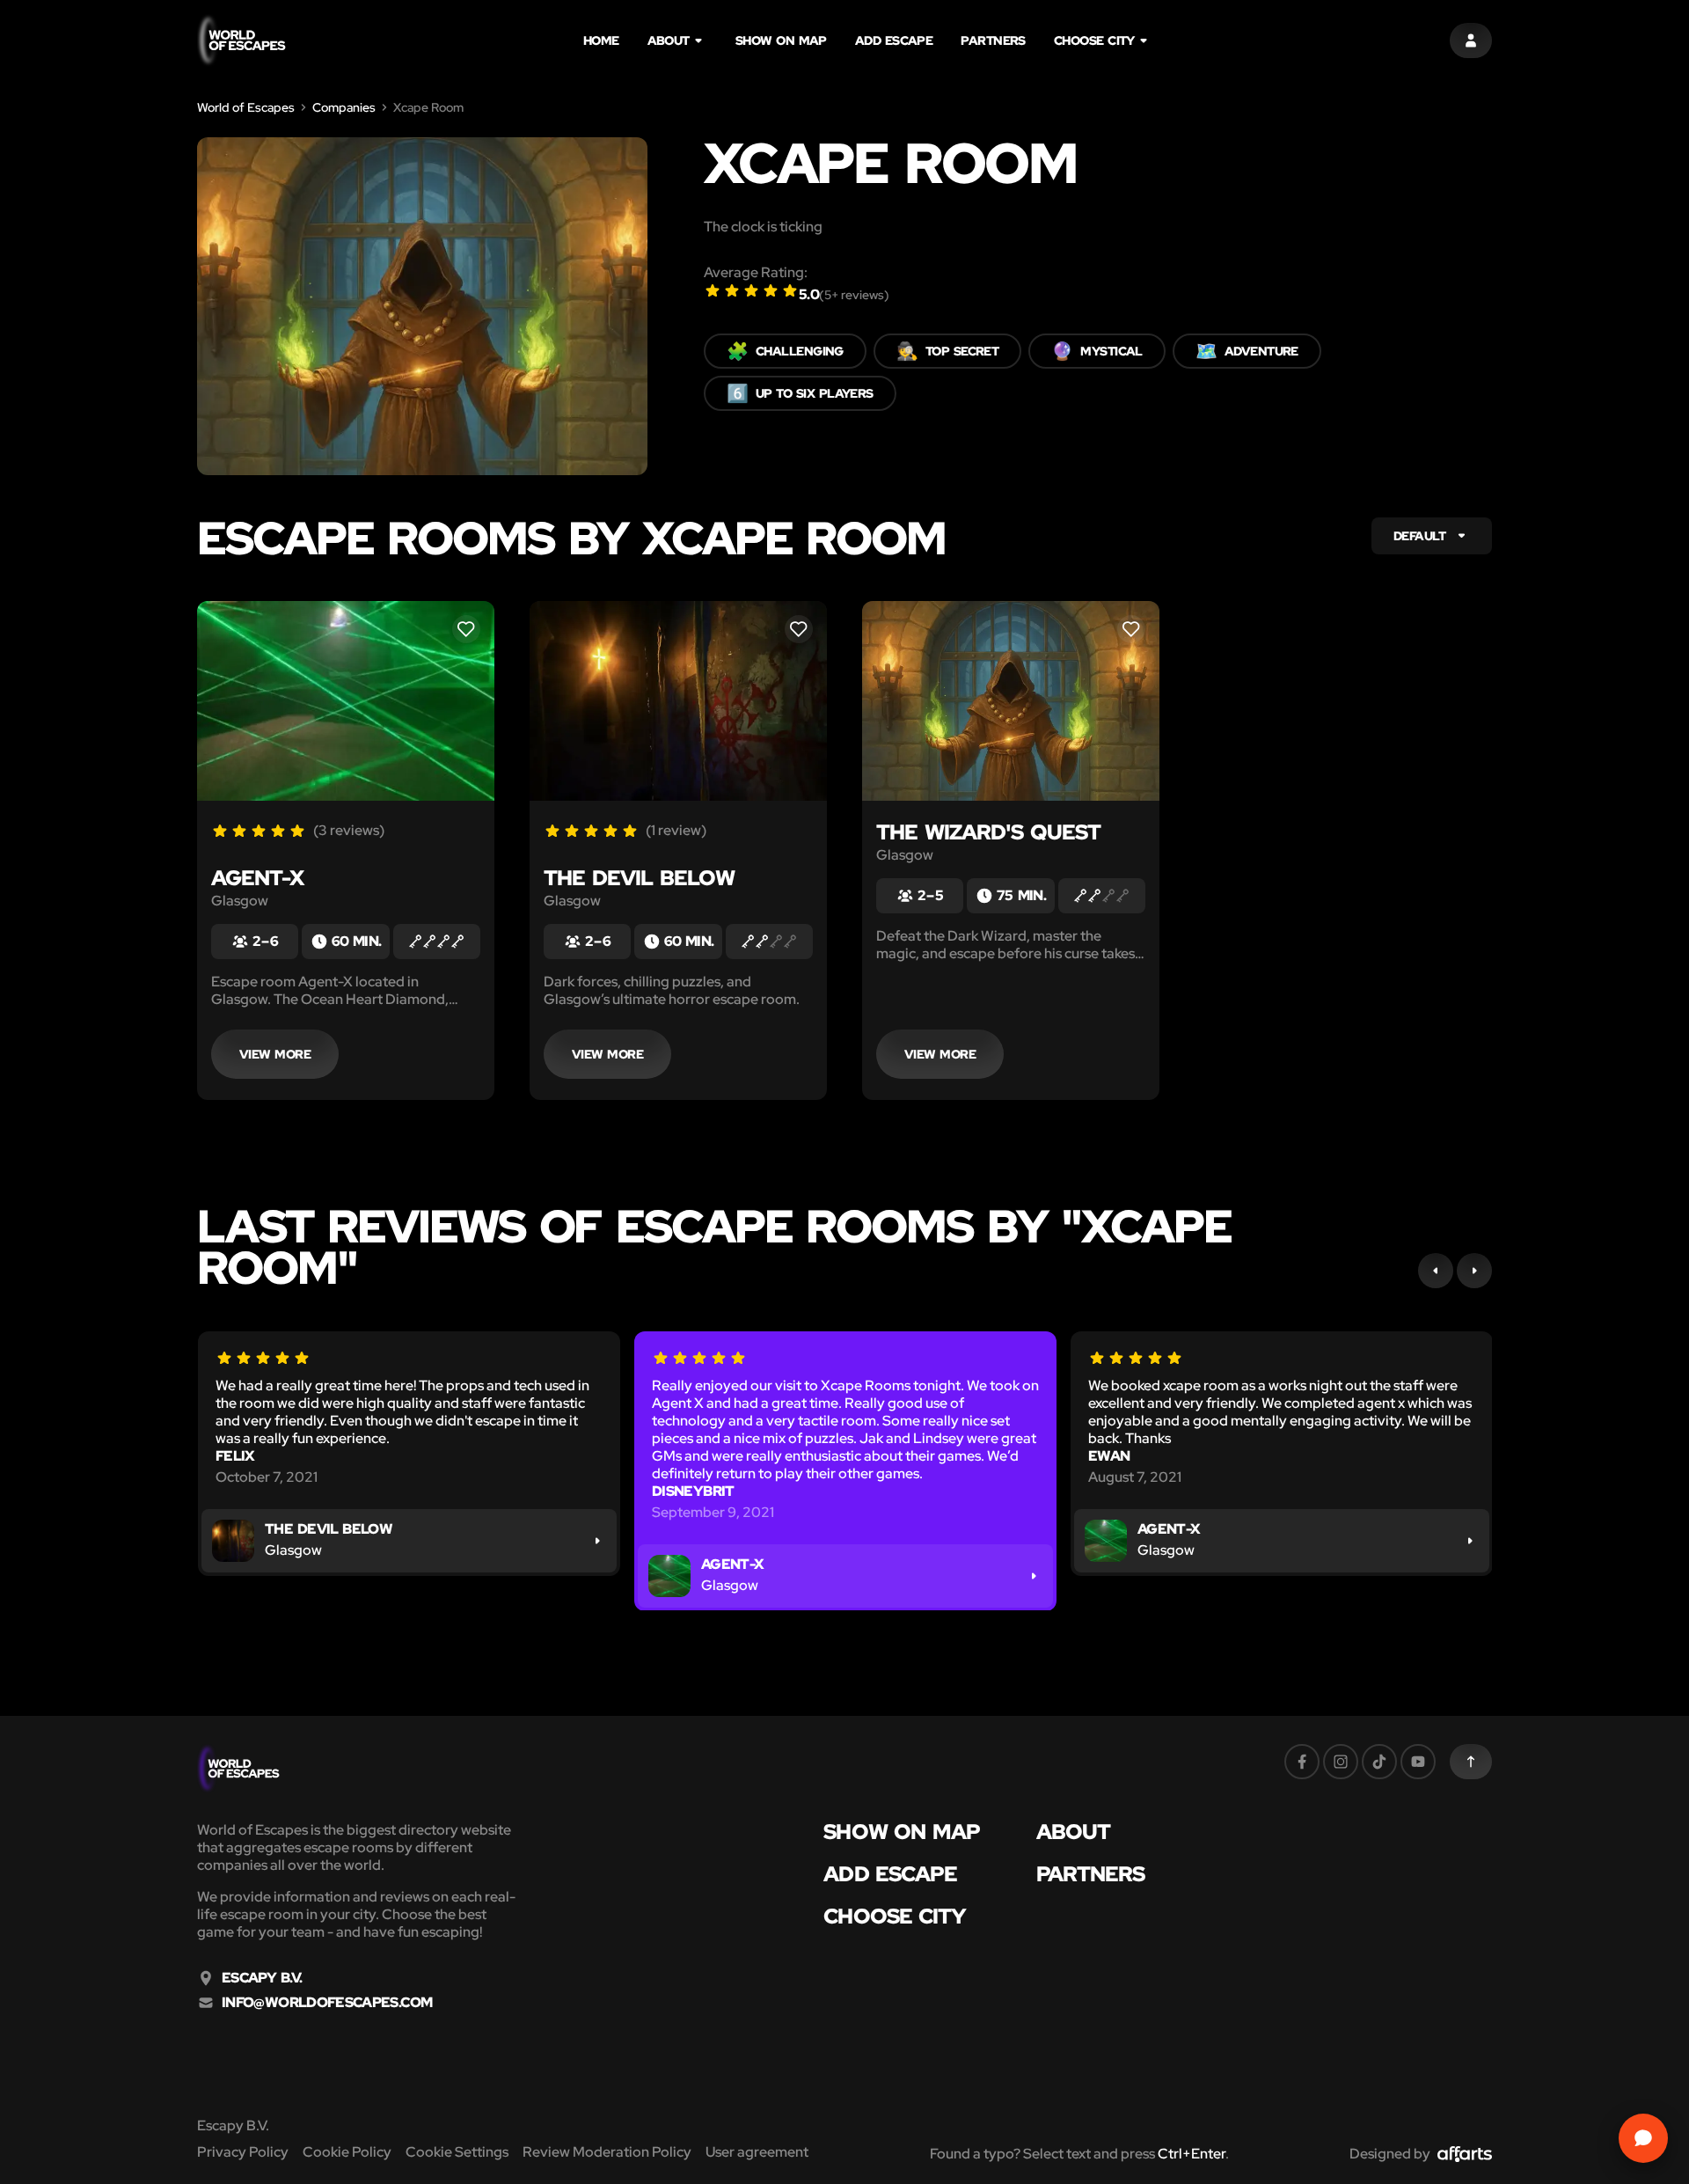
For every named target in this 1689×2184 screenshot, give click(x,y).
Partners (993, 40)
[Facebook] (1302, 1762)
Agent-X (257, 878)
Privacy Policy (243, 2152)
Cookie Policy (347, 2152)
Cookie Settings (457, 2152)
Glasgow (240, 901)
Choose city (1094, 40)
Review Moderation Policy (607, 2152)
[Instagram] (1341, 1762)
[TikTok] (1379, 1762)
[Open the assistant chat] (1643, 2138)
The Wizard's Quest (988, 832)
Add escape (894, 40)
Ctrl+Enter (1192, 2154)
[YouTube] (1418, 1762)
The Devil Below (639, 878)
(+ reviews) (854, 295)
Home (601, 40)
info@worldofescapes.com (327, 2003)
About (669, 40)
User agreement (757, 2152)
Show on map (781, 40)
